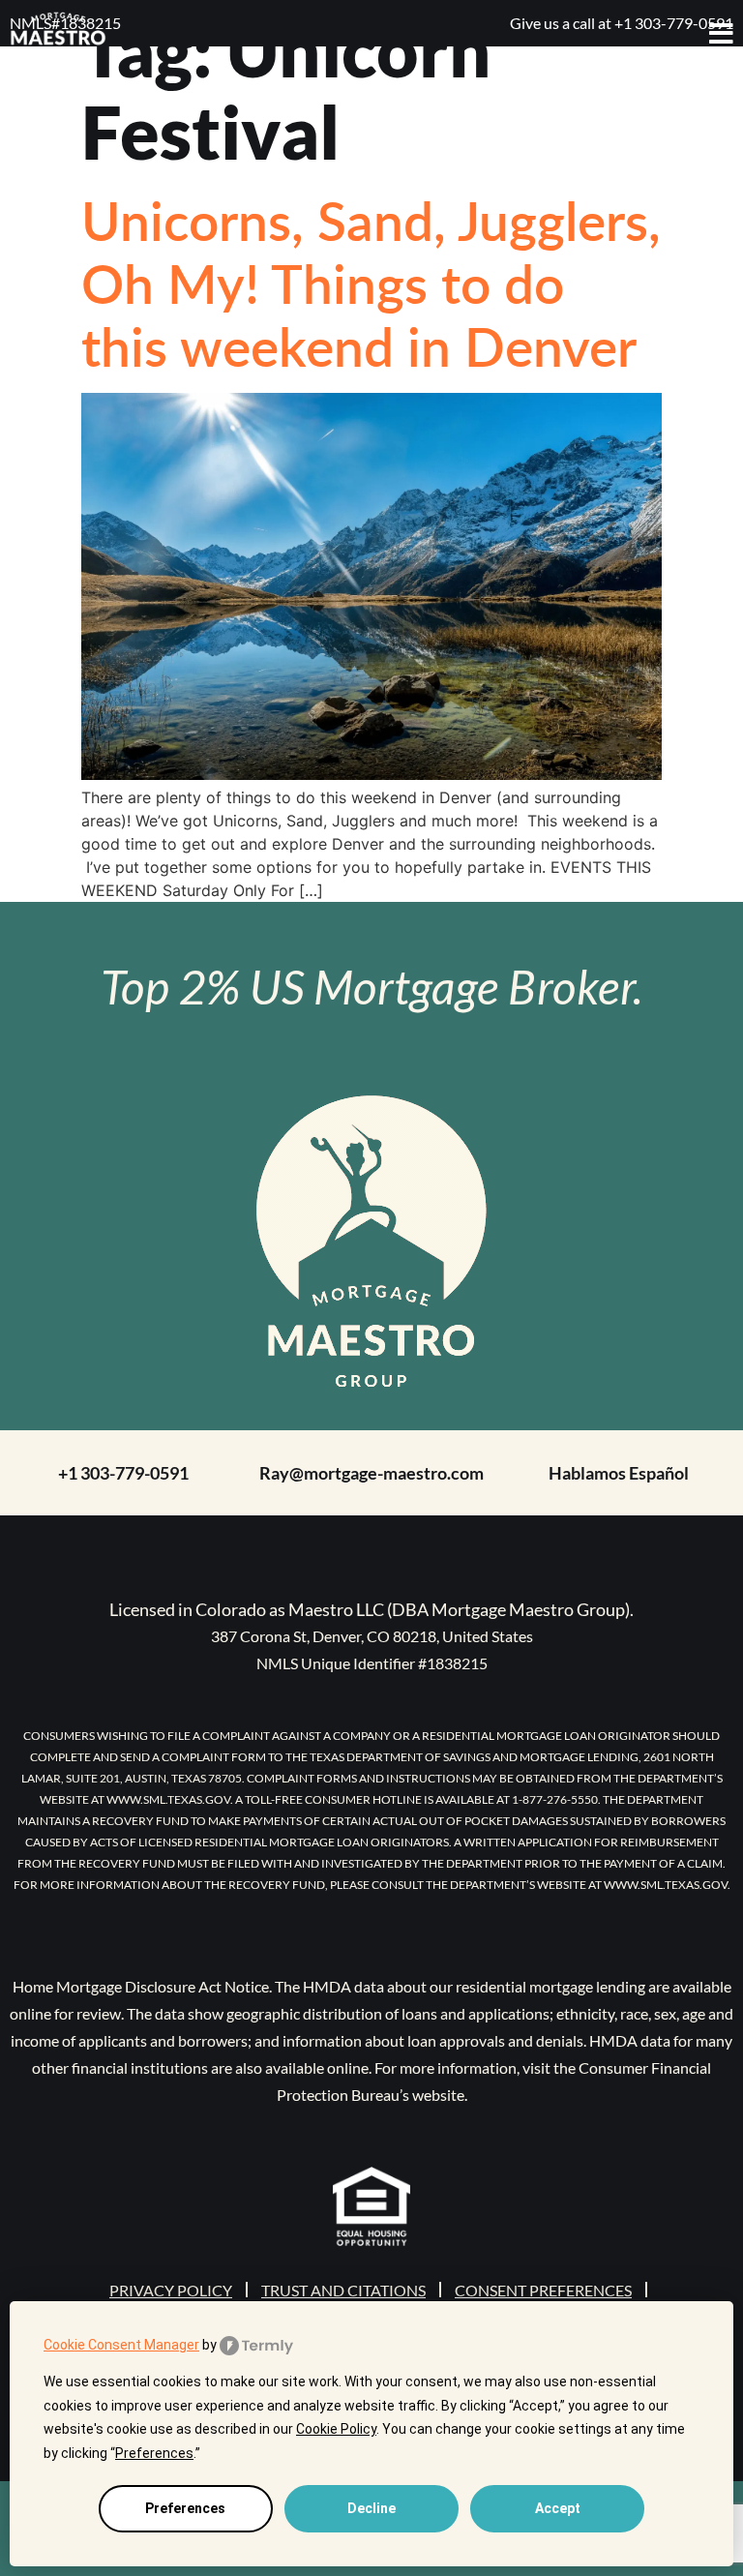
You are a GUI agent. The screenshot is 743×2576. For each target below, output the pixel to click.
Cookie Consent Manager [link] (121, 2345)
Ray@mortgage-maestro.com (371, 1473)
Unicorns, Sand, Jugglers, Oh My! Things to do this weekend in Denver (371, 283)
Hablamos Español (619, 1473)
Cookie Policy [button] (336, 2429)
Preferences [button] (154, 2453)
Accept (558, 2508)
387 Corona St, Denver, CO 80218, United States (372, 1636)
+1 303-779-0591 (123, 1473)
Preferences (185, 2508)
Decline (371, 2508)
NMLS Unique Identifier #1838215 (372, 1663)
